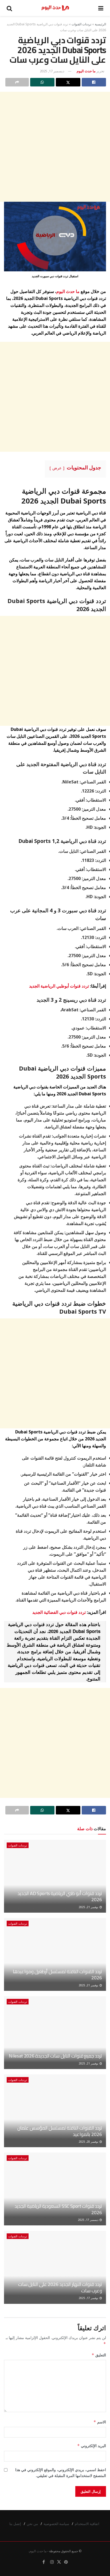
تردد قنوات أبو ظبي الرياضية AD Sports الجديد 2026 (60, 1896)
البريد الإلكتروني (92, 2446)
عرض (57, 468)
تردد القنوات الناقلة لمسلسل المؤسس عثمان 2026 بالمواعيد (60, 2131)
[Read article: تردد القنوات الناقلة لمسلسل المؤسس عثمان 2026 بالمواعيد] (55, 2111)
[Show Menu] (101, 8)
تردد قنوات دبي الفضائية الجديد (59, 1612)
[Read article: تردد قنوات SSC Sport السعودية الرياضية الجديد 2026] (55, 2189)
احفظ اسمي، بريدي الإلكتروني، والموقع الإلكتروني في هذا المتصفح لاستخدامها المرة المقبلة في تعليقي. (61, 2473)
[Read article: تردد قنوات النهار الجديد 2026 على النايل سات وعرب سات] (55, 2267)
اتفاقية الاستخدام (87, 2524)
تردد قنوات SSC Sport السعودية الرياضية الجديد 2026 (58, 2209)
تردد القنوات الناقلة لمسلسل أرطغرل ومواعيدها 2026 (57, 1975)
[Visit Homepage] (55, 8)
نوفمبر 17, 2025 (89, 2298)
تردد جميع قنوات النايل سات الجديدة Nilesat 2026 (55, 2056)
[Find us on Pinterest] (66, 2562)
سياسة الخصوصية (56, 2524)
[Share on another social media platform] (17, 82)
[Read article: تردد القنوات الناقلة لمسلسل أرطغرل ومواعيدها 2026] (55, 1954)
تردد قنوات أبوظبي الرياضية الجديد (59, 986)
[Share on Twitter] (68, 82)
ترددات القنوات (81, 24)
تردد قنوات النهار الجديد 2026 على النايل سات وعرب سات (60, 2287)
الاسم (100, 2422)
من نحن (32, 2524)
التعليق (99, 2355)
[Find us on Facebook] (44, 2562)
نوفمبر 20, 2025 (89, 2142)
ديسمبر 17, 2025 (52, 71)
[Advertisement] (55, 147)
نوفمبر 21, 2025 (89, 1907)
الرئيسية (100, 24)
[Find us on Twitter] (59, 2562)
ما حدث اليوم (86, 71)
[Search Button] (9, 8)
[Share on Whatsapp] (42, 82)
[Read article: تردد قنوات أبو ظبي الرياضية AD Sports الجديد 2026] (55, 1876)
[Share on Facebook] (94, 82)
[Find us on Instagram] (52, 2562)
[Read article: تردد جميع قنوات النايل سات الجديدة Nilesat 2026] (55, 2033)
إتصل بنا (15, 2524)
